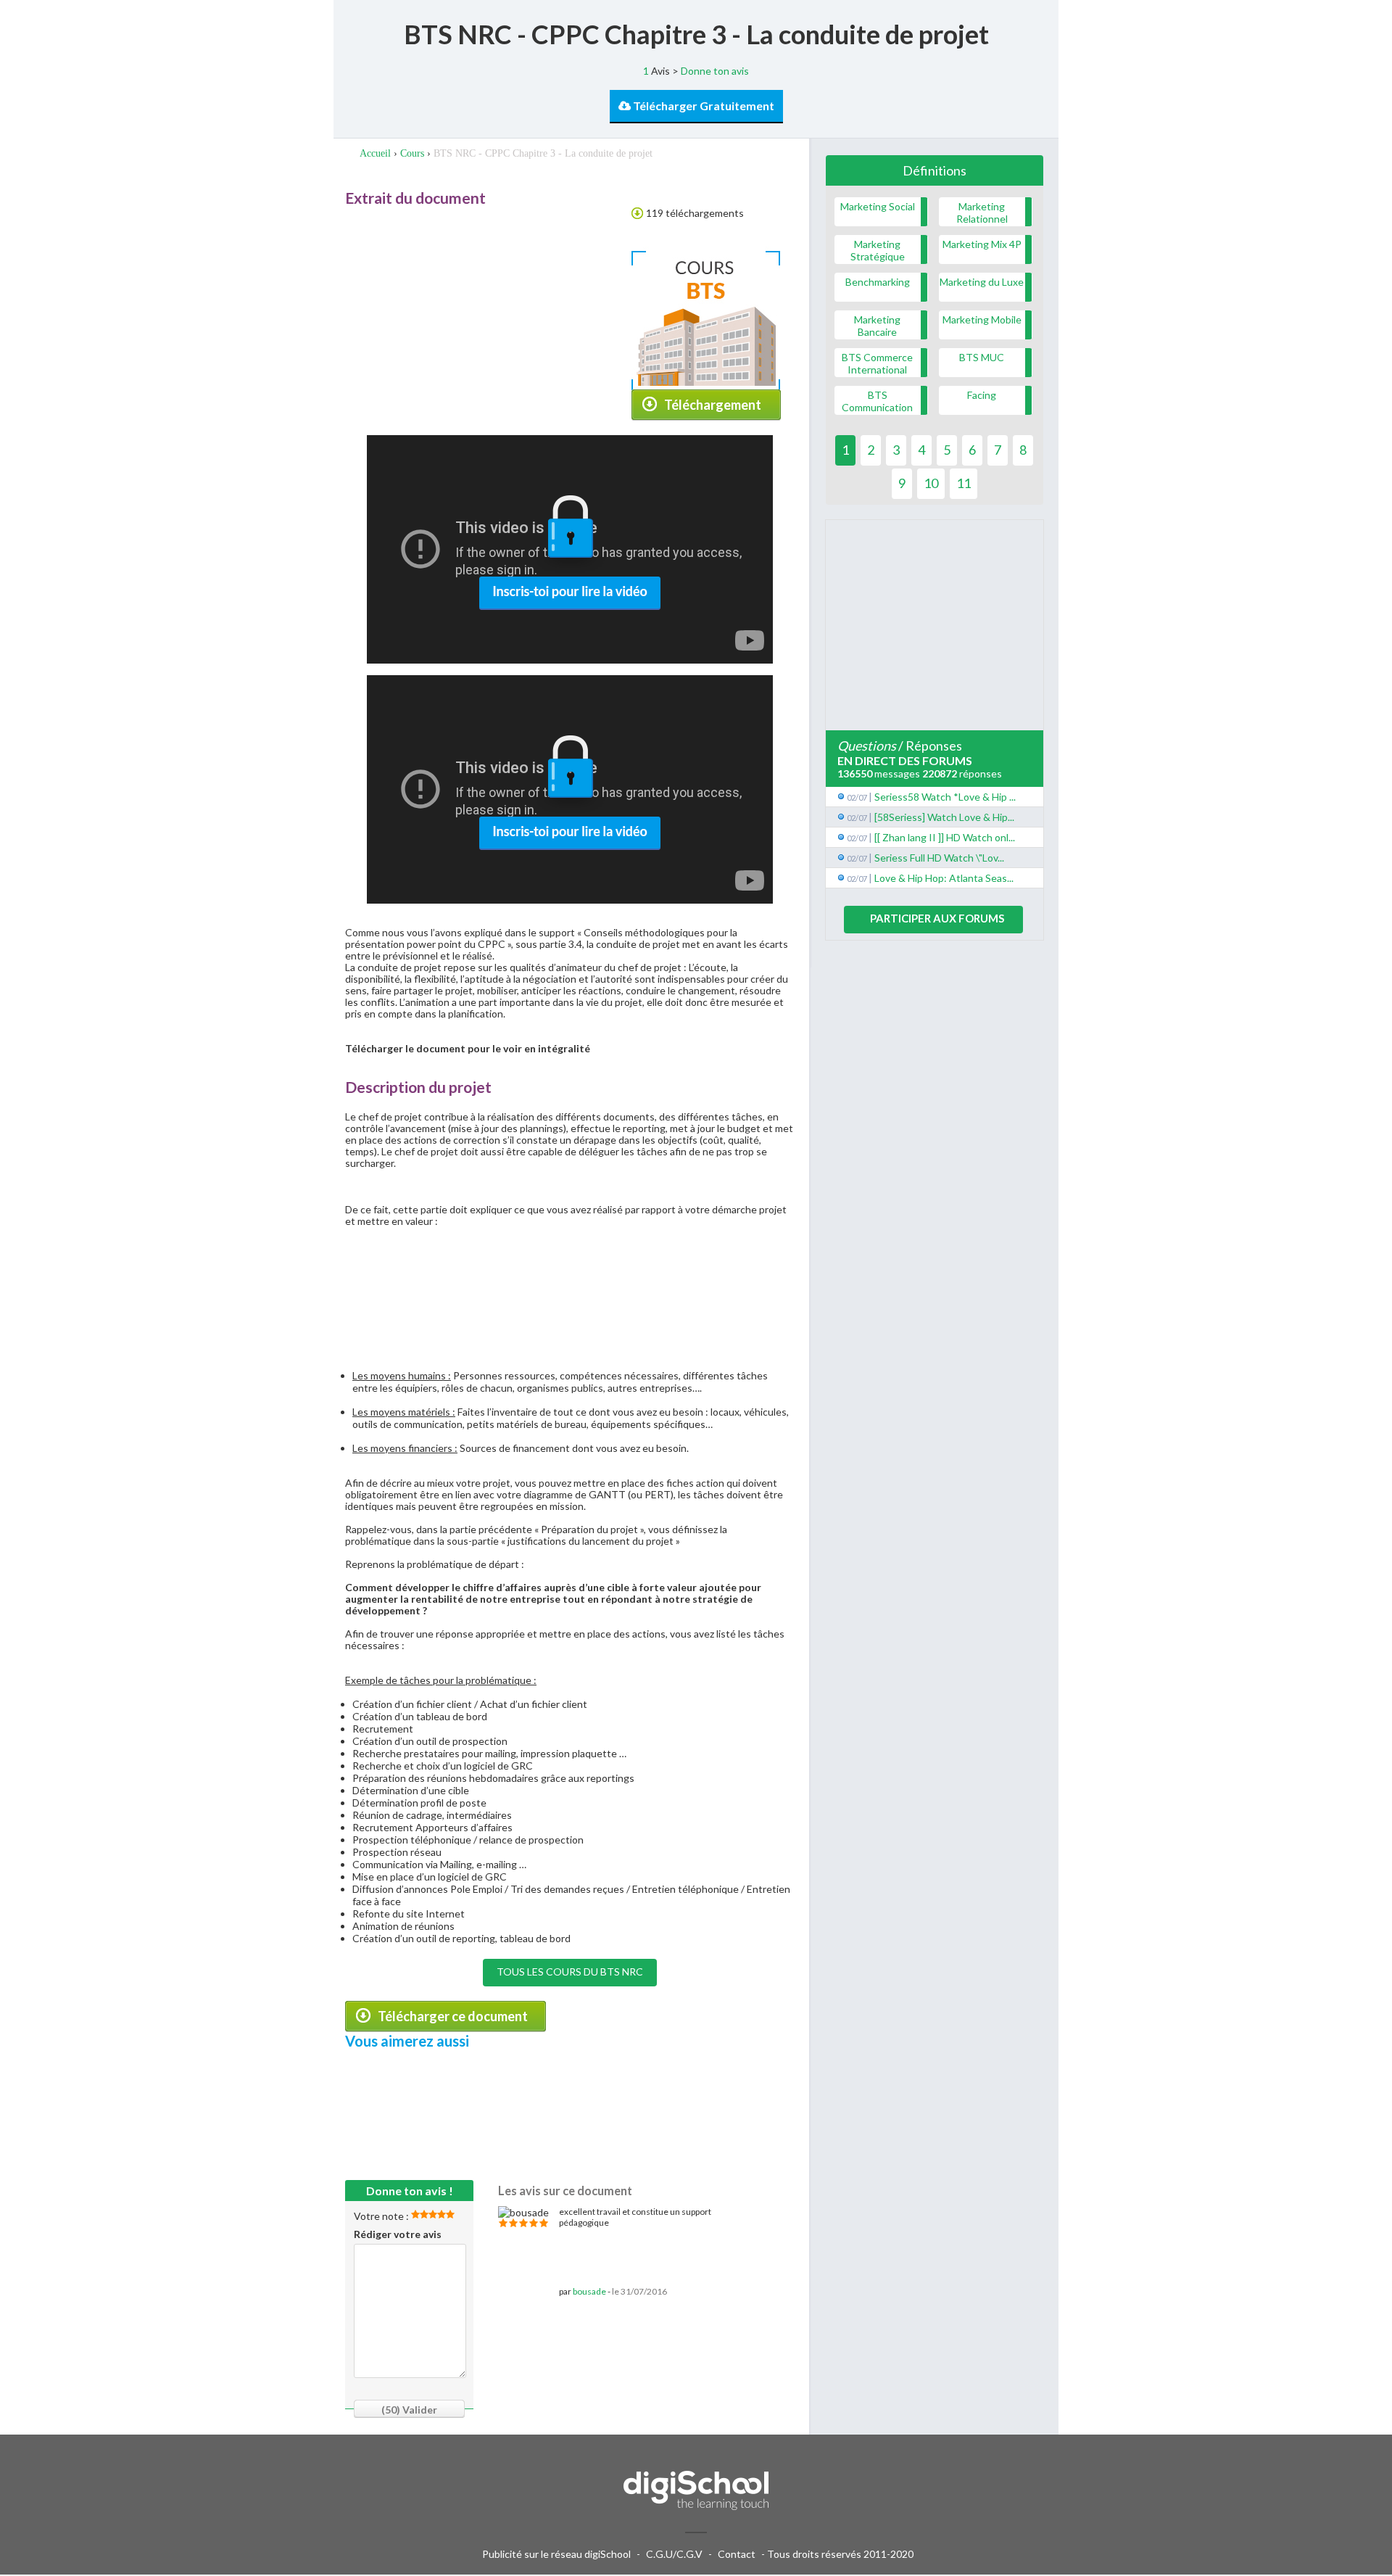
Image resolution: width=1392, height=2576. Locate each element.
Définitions (935, 170)
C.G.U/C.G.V (674, 2554)
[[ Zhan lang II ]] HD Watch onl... (945, 837)
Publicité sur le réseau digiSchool (556, 2554)
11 (964, 483)
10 (931, 483)
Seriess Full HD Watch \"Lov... (939, 858)
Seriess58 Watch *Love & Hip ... (945, 797)
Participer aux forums (937, 918)
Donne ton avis (715, 71)
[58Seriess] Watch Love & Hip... (944, 817)
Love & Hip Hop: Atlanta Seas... (944, 878)
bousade (589, 2291)
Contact (737, 2554)
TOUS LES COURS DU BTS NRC (570, 1972)
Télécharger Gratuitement (703, 106)
